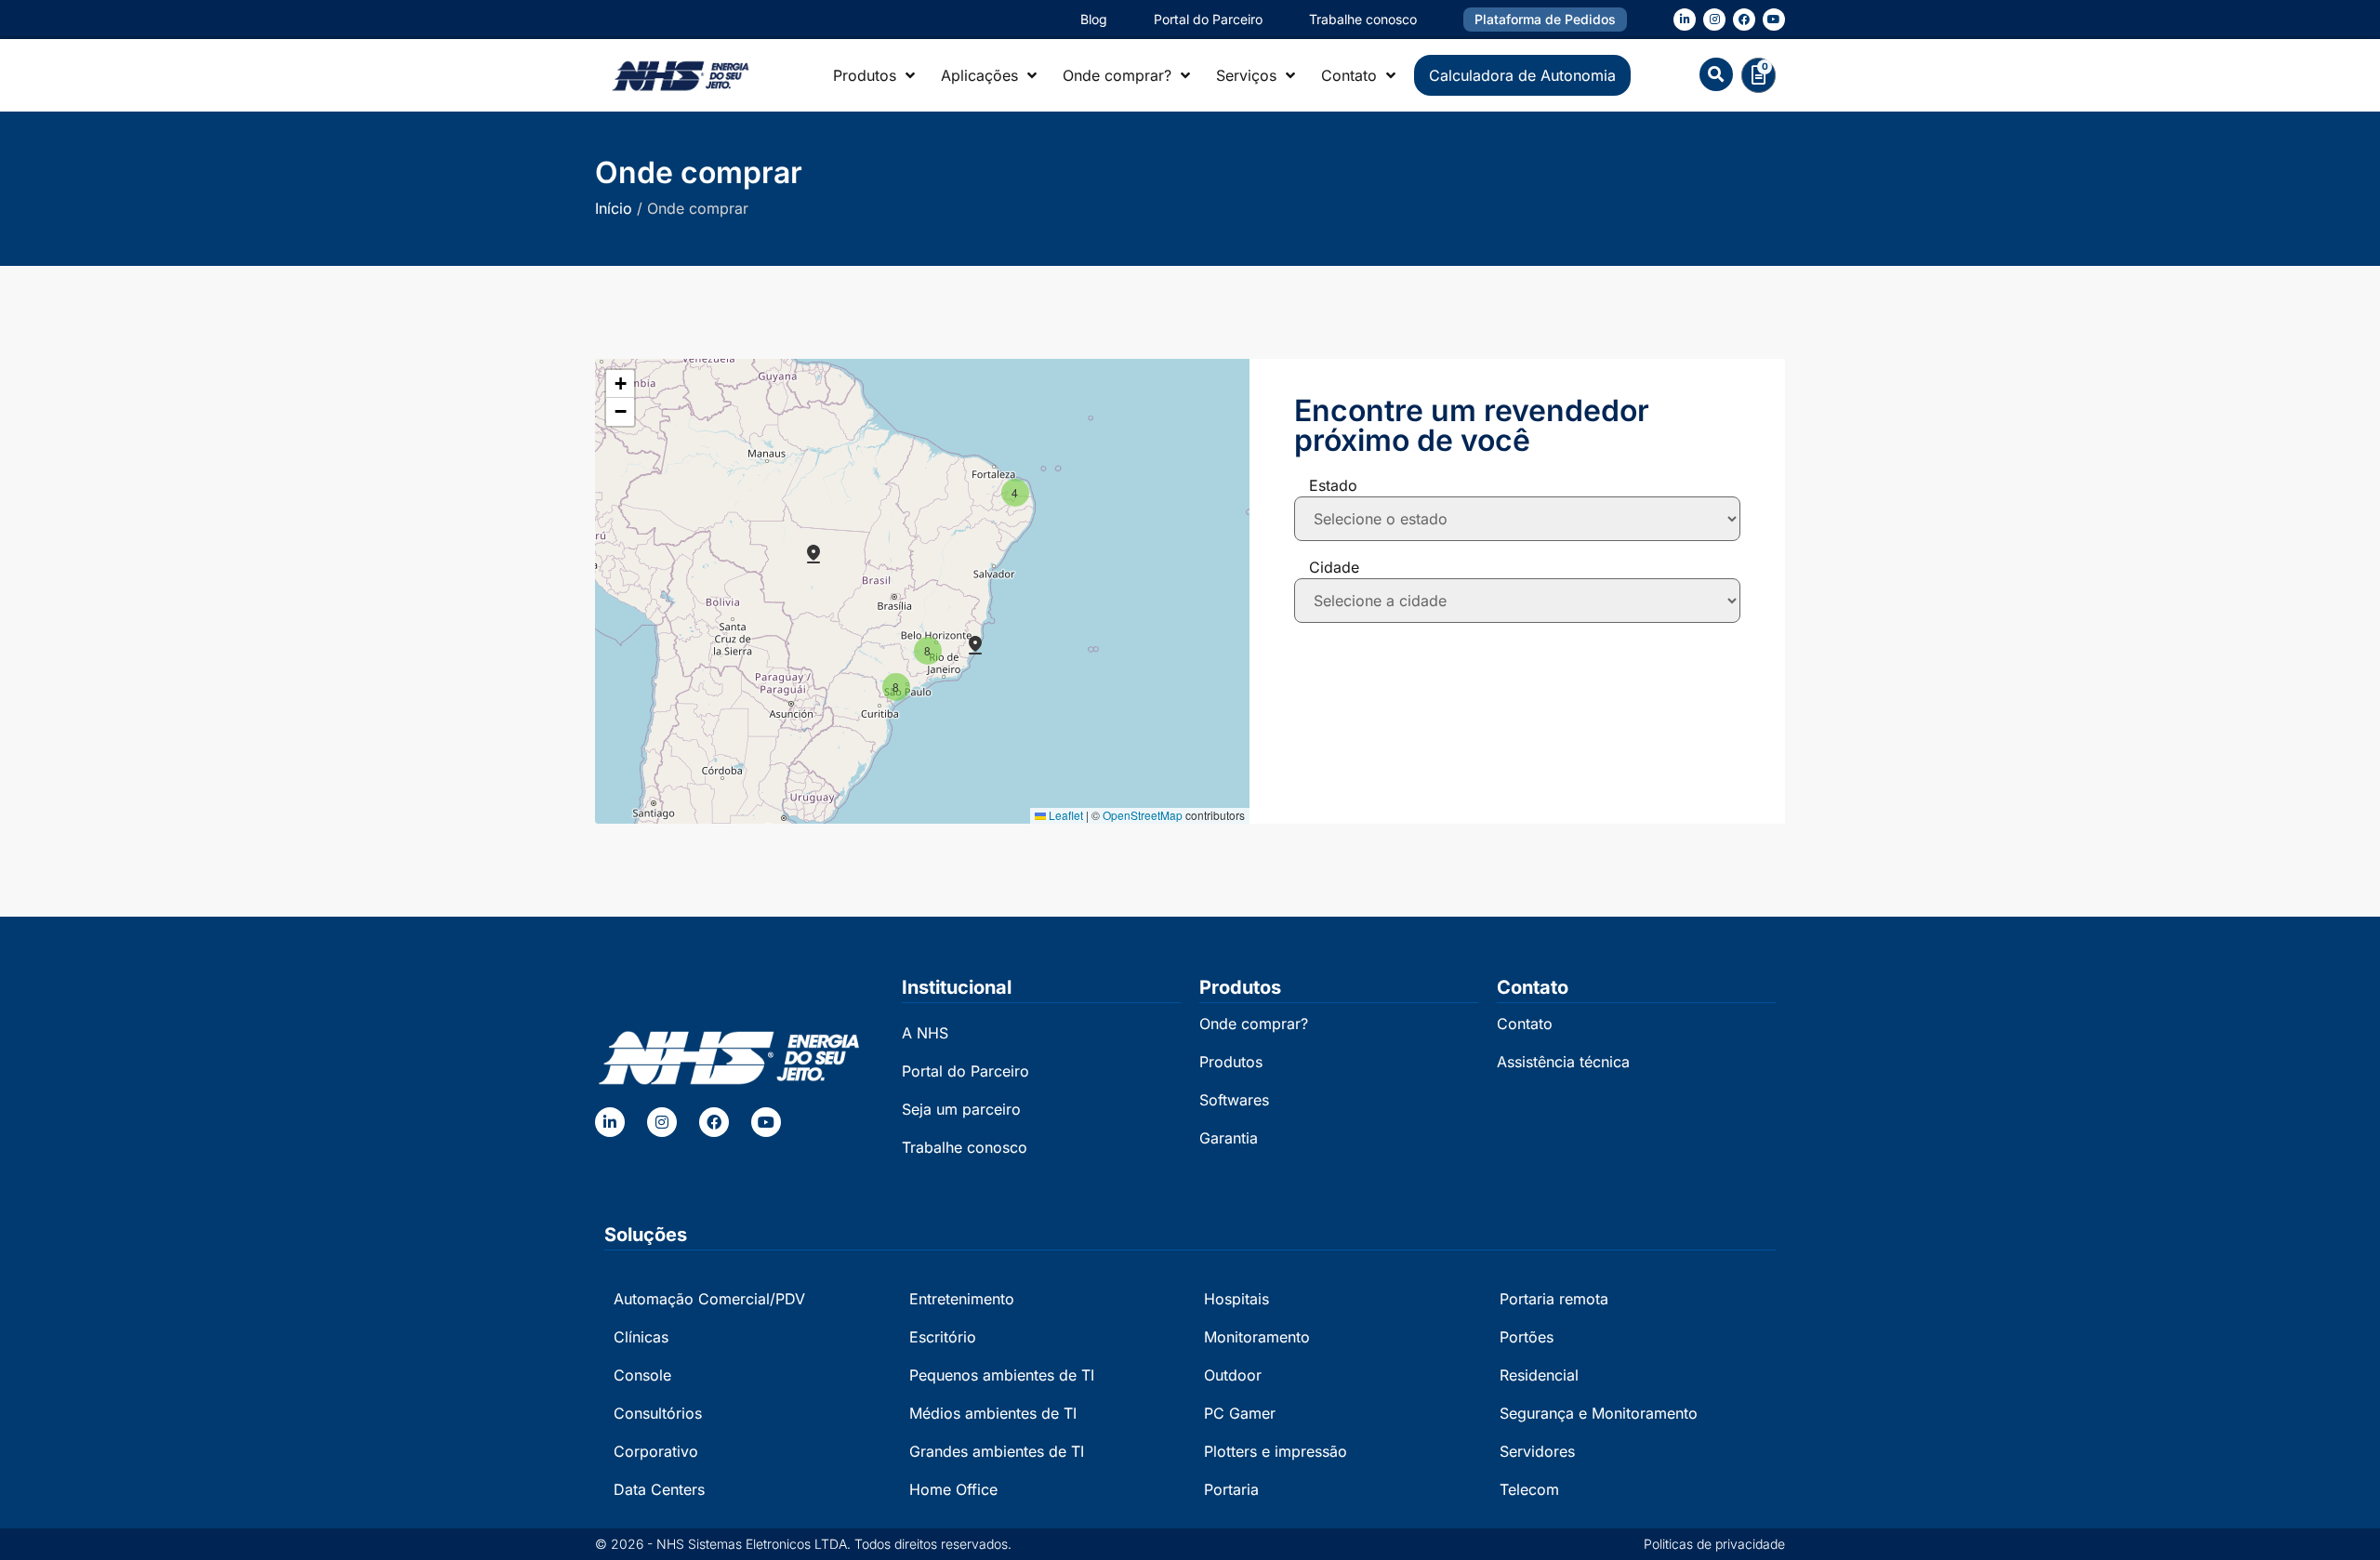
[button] (1716, 74)
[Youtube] (1774, 20)
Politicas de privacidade (1714, 1544)
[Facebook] (1744, 20)
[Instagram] (1714, 20)
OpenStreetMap (1143, 815)
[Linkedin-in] (1685, 20)
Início (614, 208)
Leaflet (1064, 815)
